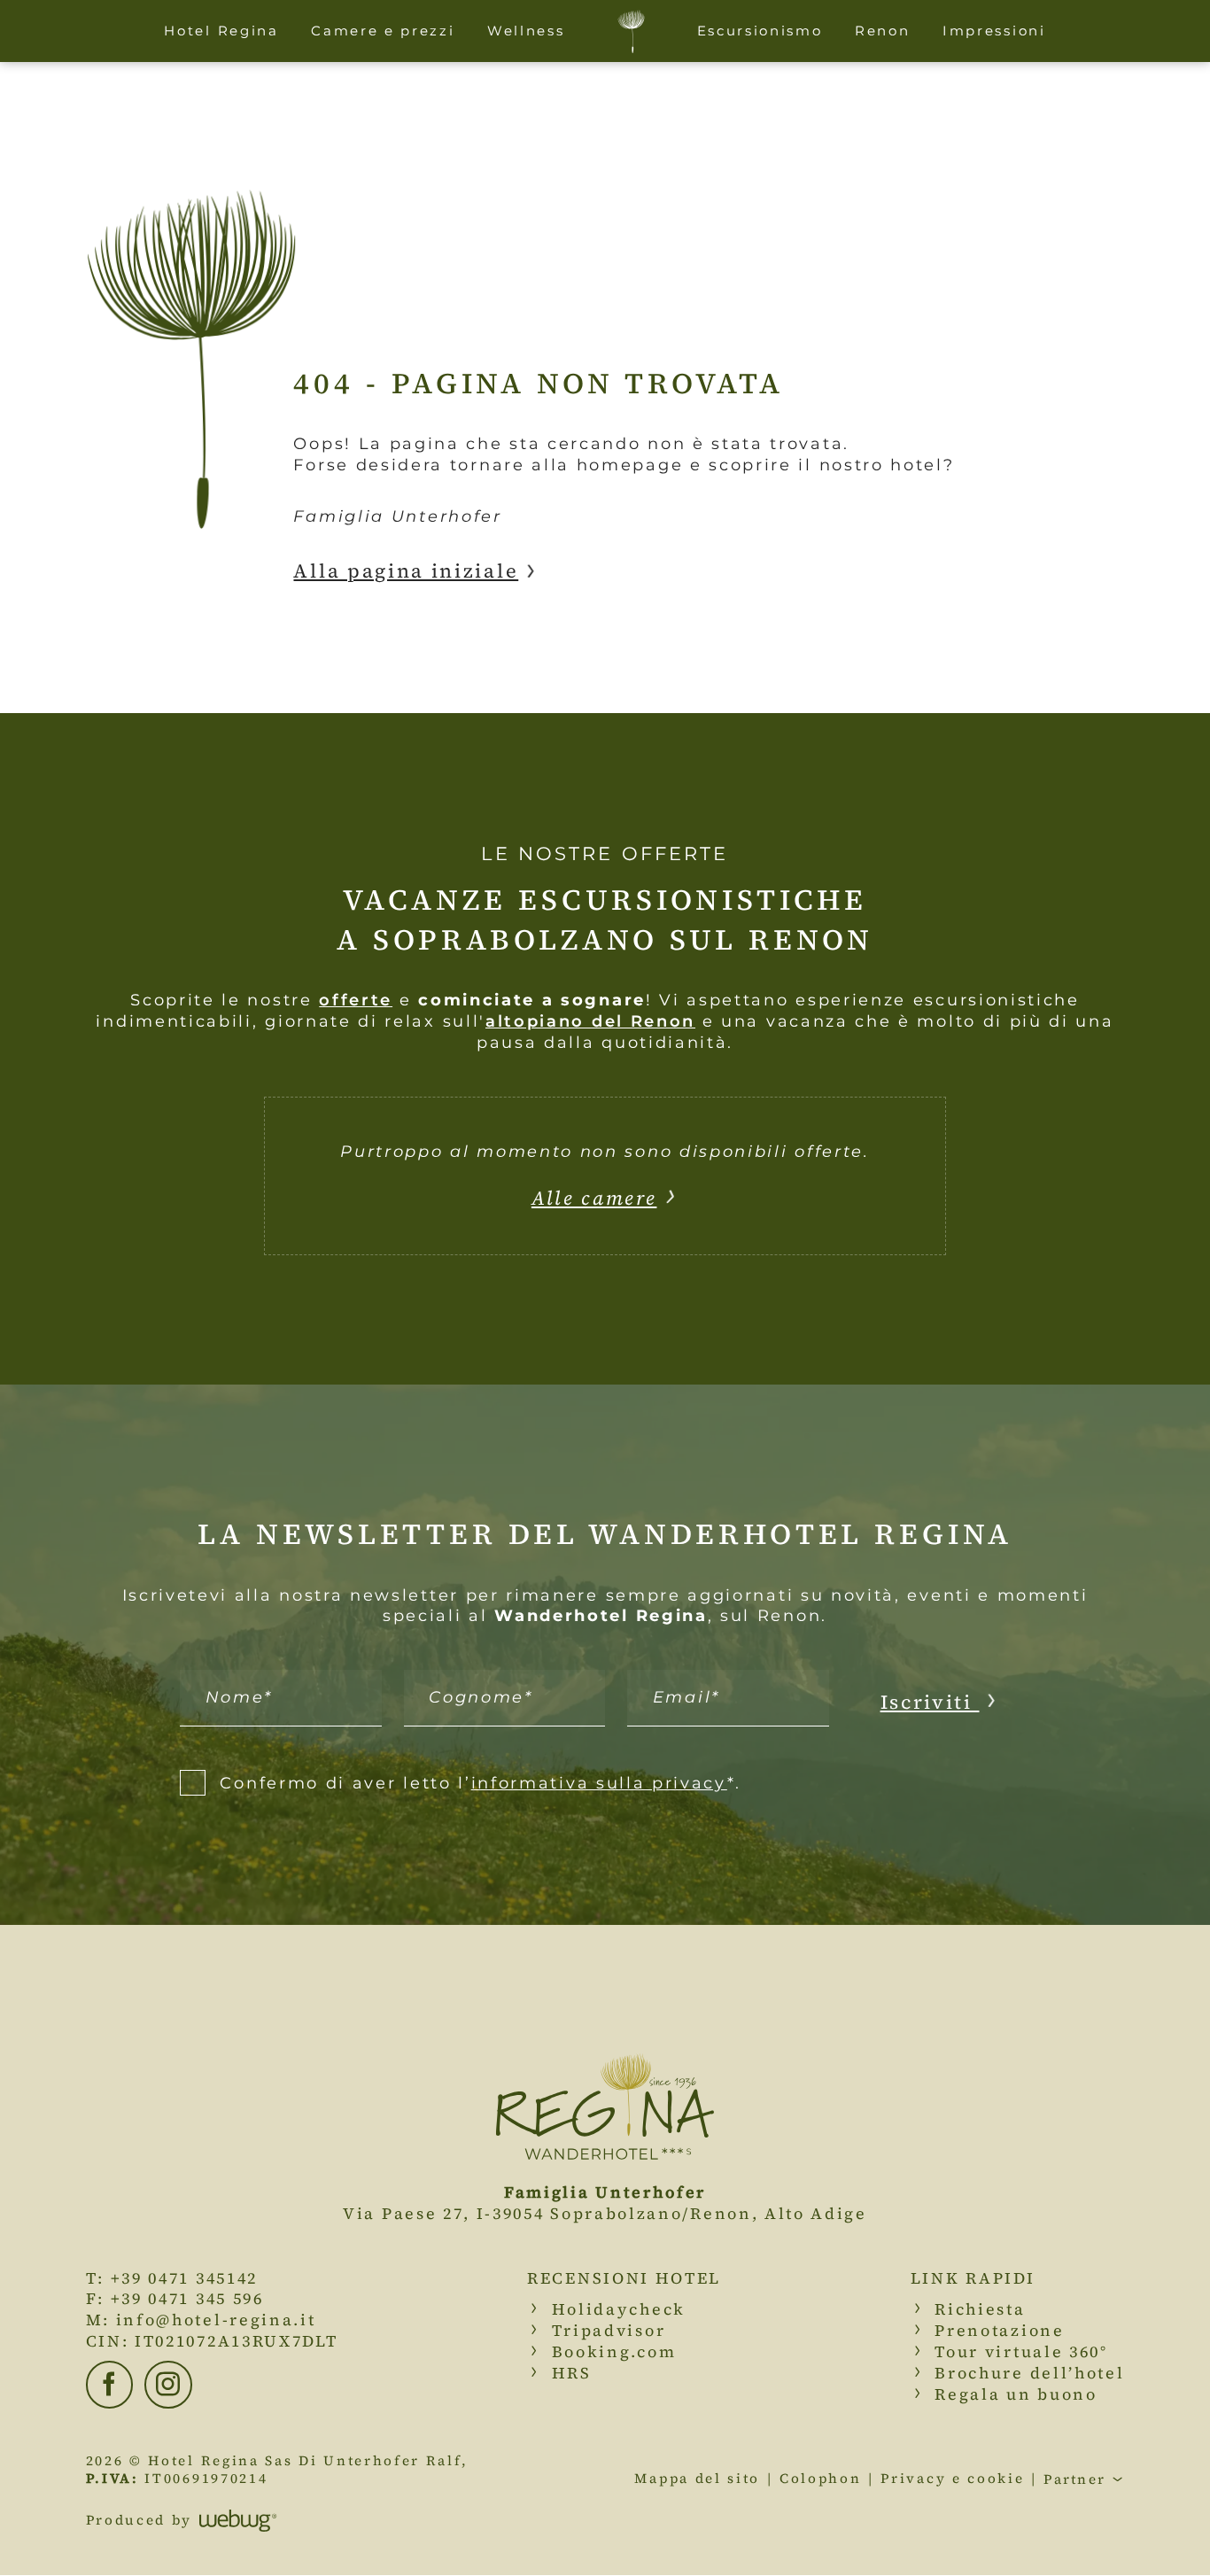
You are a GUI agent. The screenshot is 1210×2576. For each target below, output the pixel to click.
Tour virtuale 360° (1021, 2351)
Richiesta (980, 2309)
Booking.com (614, 2351)
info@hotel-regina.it (216, 2320)
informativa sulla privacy (599, 1783)
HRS (572, 2373)
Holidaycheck (619, 2309)
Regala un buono (1016, 2394)
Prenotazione (999, 2330)
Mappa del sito (697, 2479)
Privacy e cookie (952, 2479)
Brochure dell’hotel (1029, 2373)
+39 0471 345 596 (187, 2298)
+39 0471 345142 (184, 2278)
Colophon (821, 2479)
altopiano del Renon (590, 1021)
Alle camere (594, 1198)
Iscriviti (930, 1702)
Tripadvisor (609, 2330)
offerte (356, 1000)
